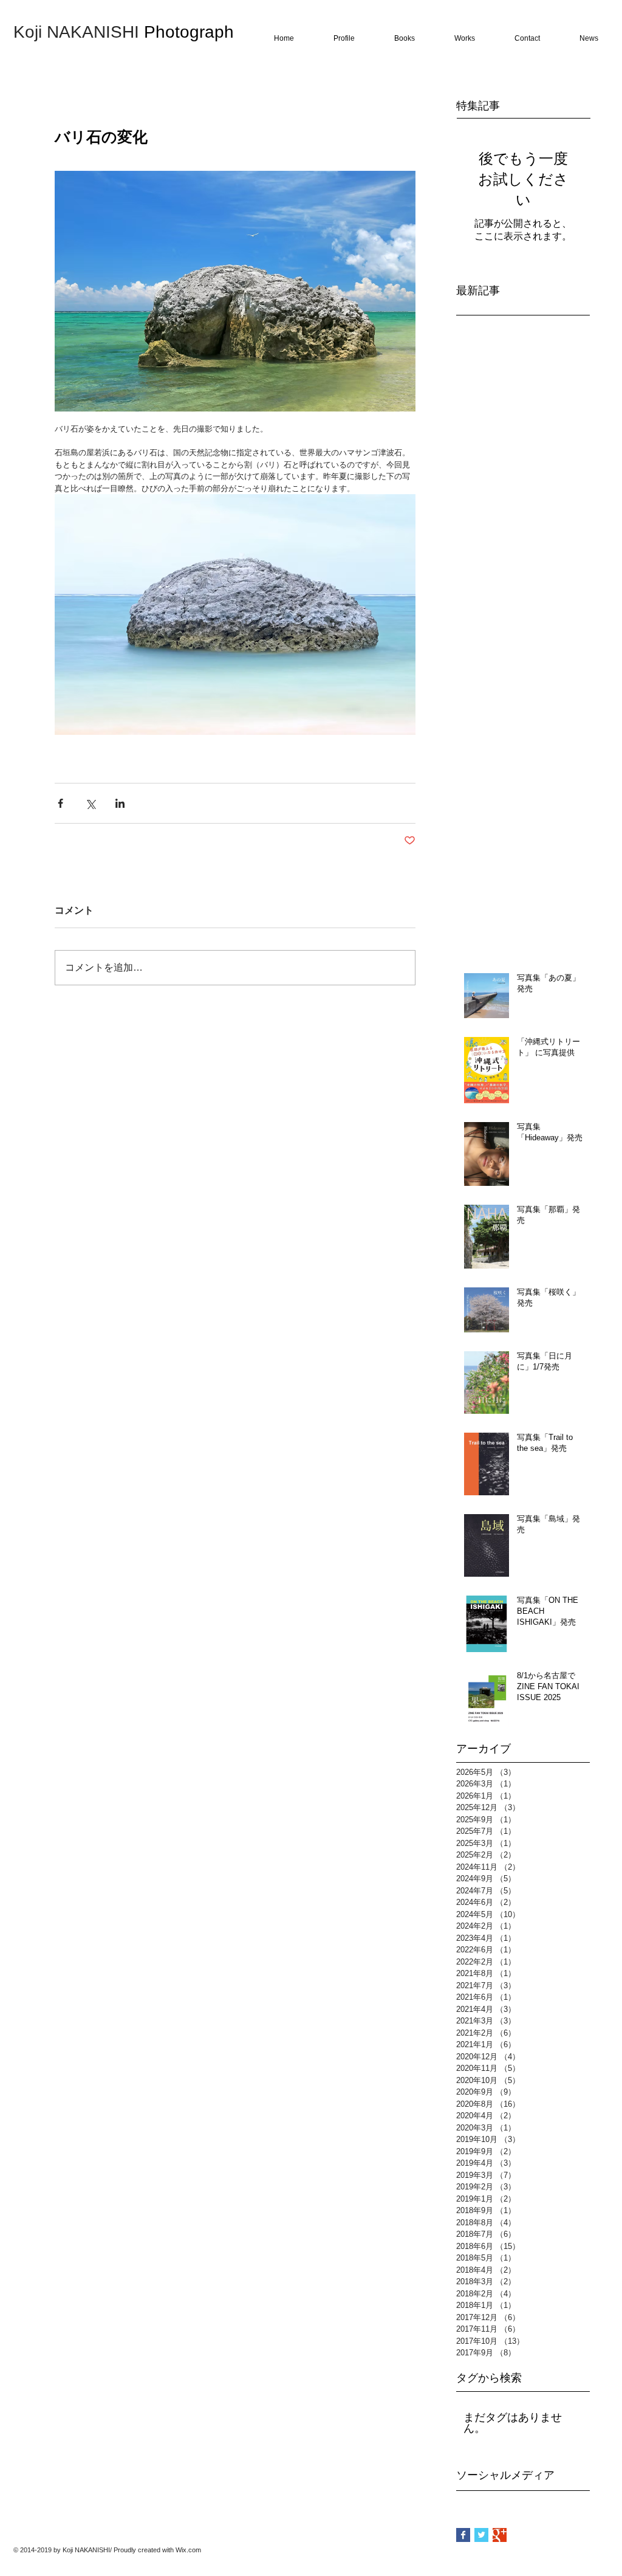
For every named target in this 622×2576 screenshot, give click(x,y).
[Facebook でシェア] (60, 803)
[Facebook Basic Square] (463, 2535)
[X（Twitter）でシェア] (90, 803)
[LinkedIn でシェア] (120, 803)
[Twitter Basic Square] (481, 2535)
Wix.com (188, 2550)
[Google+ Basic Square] (500, 2535)
